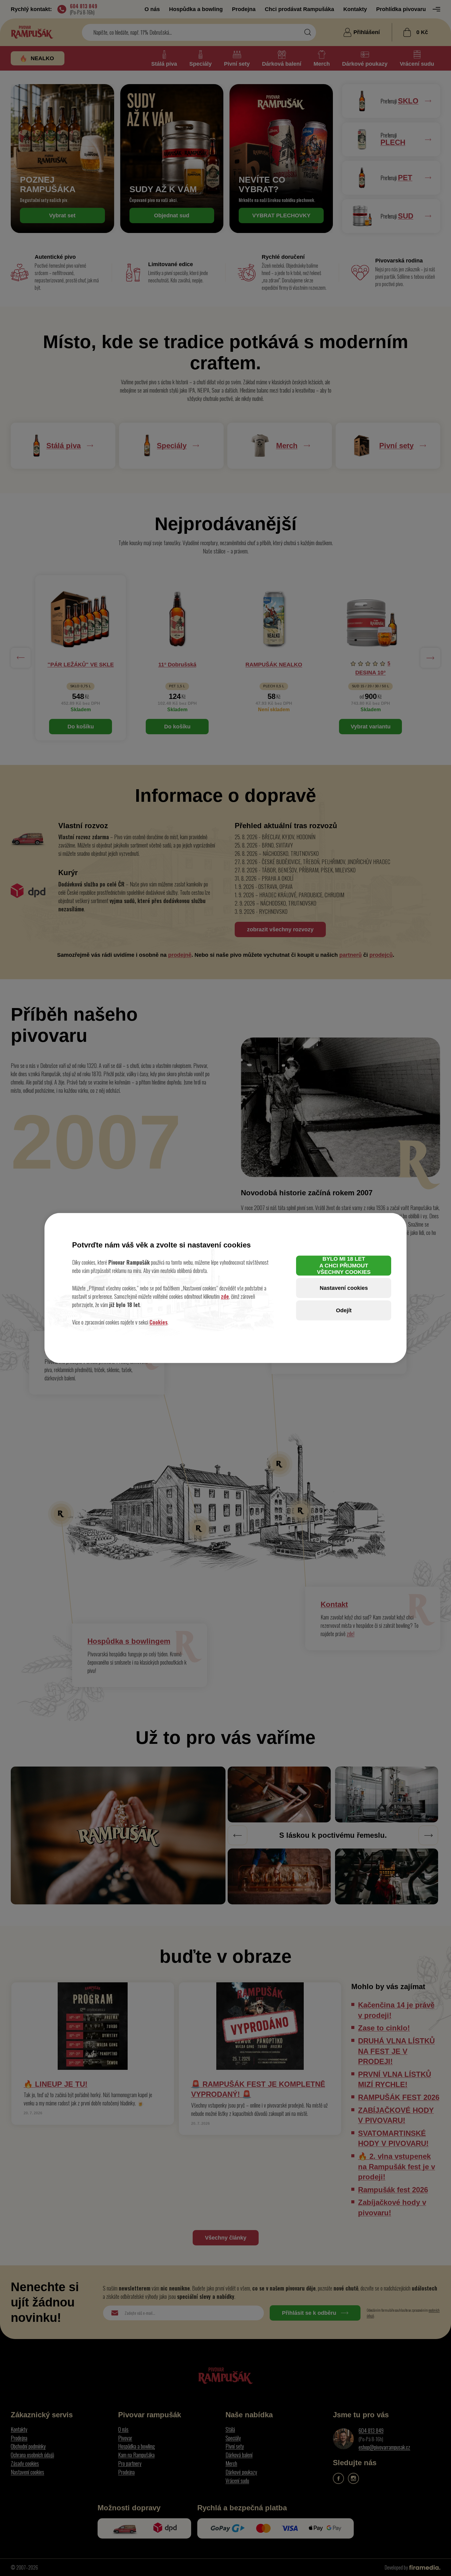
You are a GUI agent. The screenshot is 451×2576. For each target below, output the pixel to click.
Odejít (344, 1310)
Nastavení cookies (344, 1288)
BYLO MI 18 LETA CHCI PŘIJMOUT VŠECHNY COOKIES (344, 1265)
